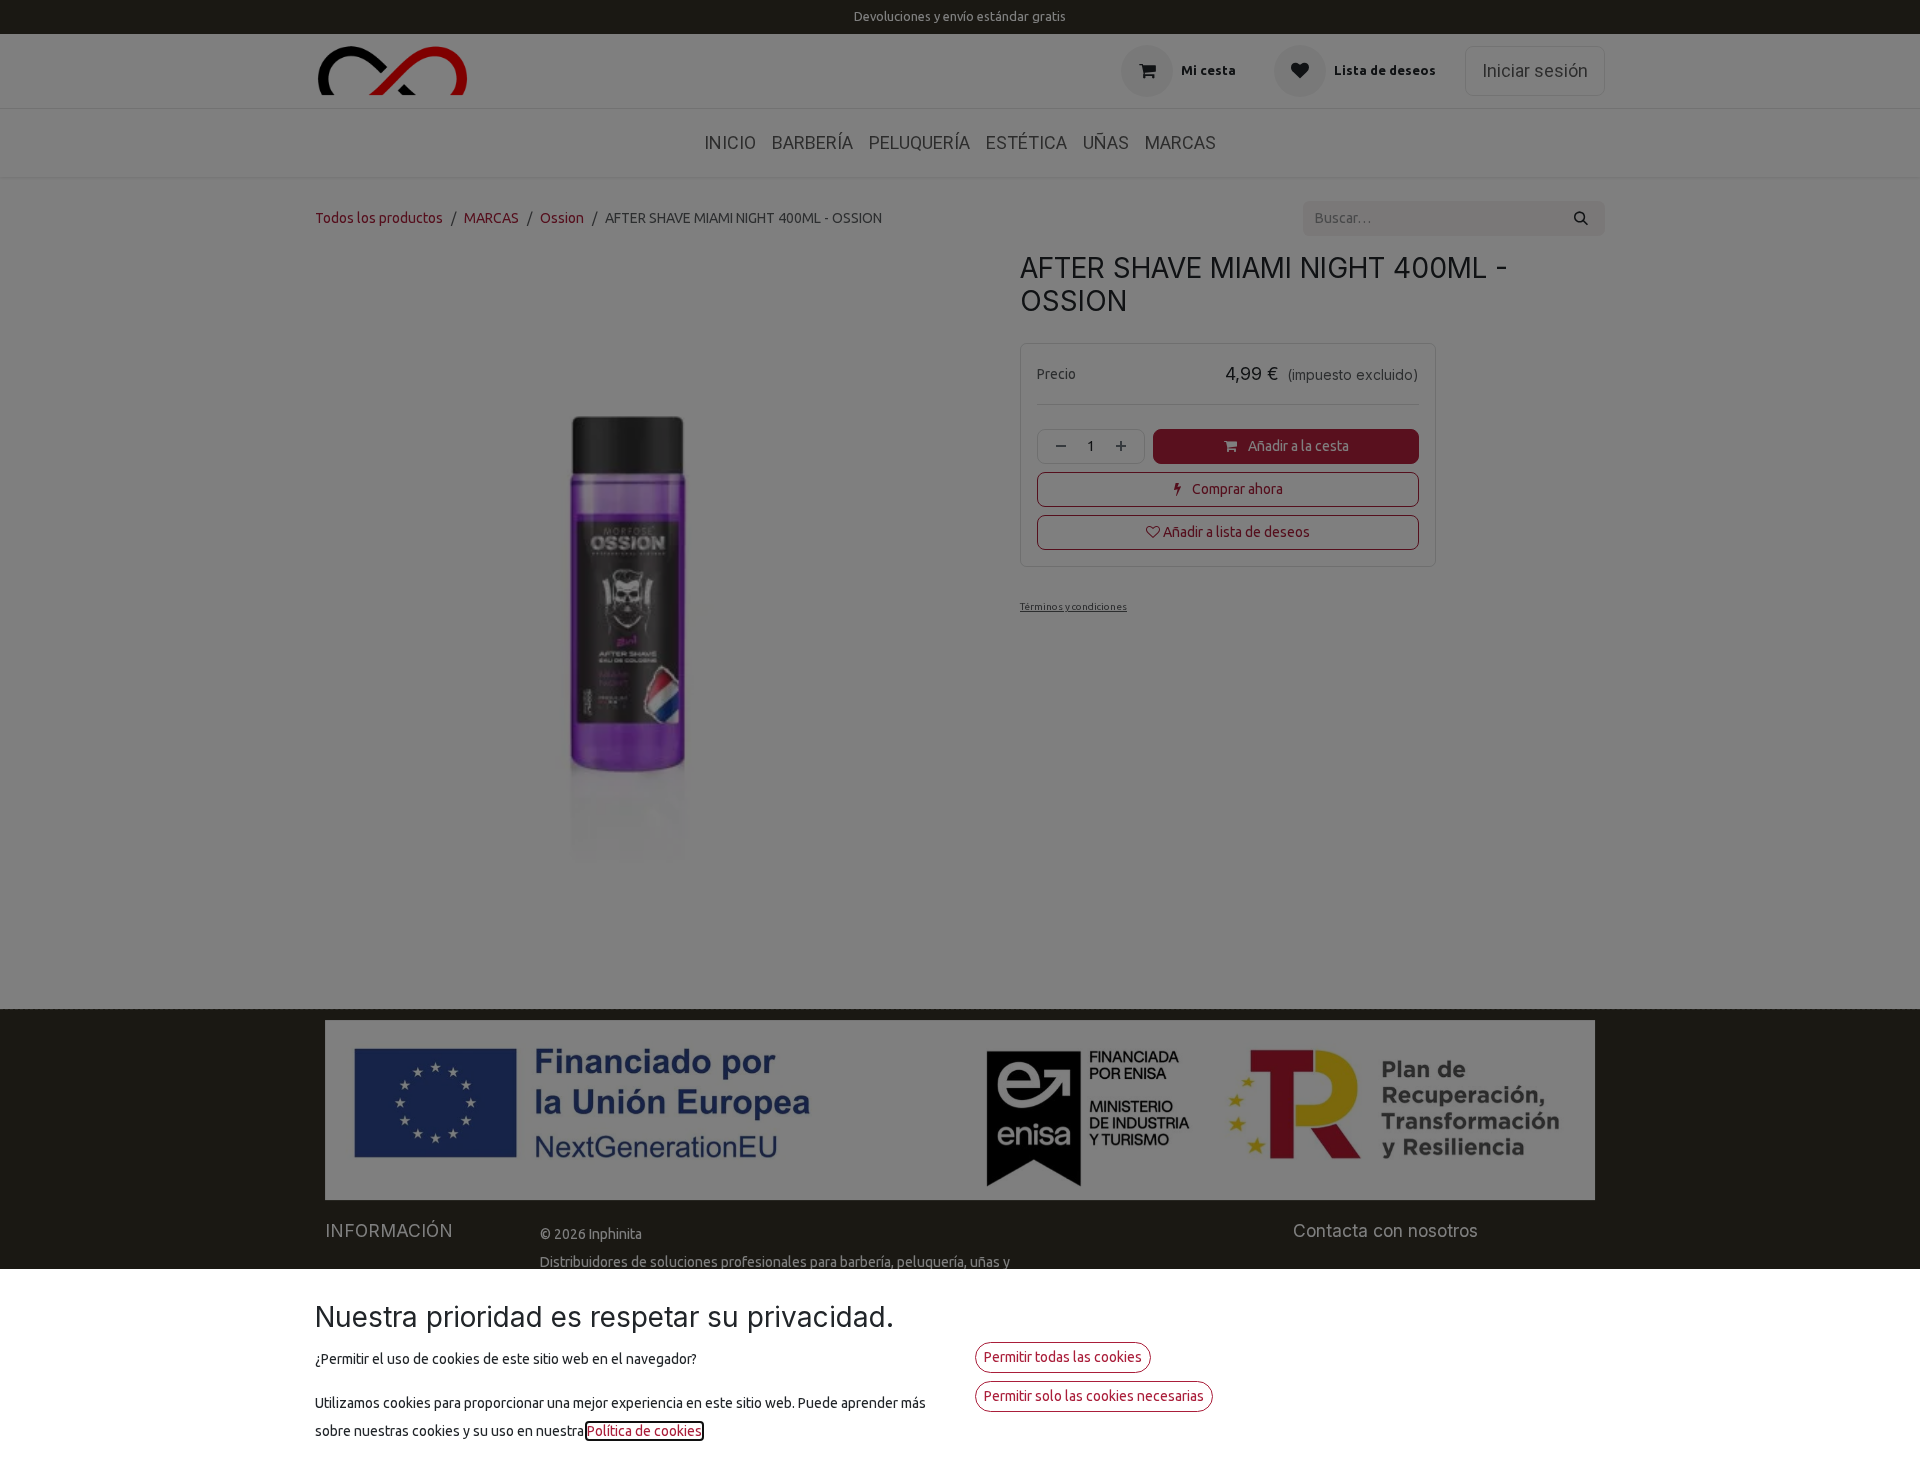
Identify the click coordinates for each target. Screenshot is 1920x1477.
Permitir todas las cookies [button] (1063, 1357)
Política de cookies (644, 1431)
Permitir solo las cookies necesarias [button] (1094, 1396)
